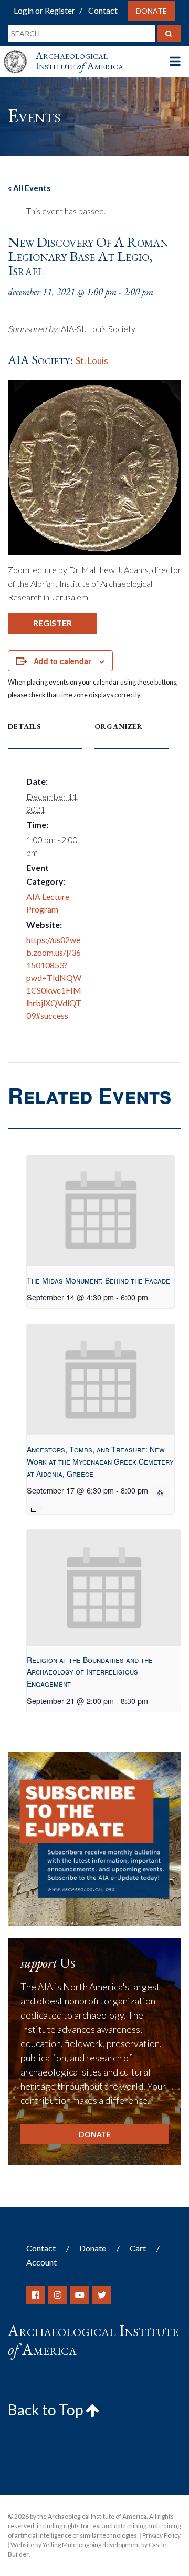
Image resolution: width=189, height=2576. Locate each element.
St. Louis (92, 361)
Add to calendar (62, 661)
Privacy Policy (161, 2535)
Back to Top (47, 2410)
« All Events (29, 188)
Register (52, 623)
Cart (138, 2248)
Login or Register (44, 10)
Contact (103, 10)
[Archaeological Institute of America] (19, 52)
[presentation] (101, 1211)
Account (41, 2262)
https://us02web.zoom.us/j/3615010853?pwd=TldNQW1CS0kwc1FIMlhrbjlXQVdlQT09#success (54, 978)
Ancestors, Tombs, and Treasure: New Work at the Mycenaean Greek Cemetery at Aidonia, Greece (100, 1461)
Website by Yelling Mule (44, 2545)
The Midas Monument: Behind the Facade (98, 1280)
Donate (151, 11)
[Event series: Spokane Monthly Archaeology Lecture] (35, 1509)
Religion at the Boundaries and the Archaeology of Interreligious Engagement (90, 1672)
